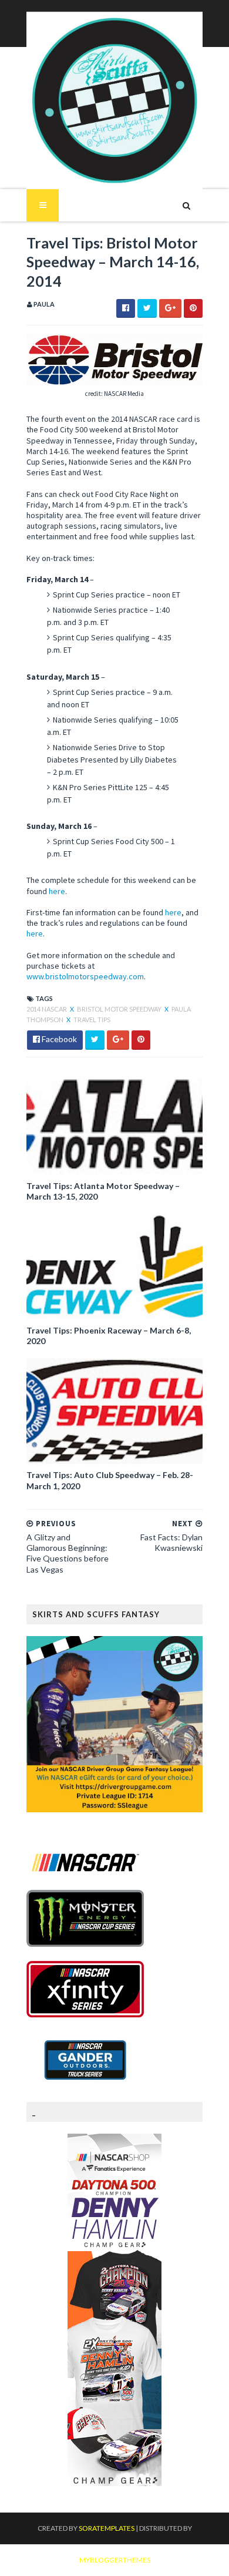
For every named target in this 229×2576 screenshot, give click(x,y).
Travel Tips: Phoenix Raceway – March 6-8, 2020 (109, 1336)
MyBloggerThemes (115, 2560)
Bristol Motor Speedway (120, 1009)
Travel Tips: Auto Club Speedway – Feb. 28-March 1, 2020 (110, 1480)
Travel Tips (92, 1020)
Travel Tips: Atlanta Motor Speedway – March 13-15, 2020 (103, 1191)
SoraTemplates (107, 2528)
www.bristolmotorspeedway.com (85, 976)
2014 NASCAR (47, 1009)
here (57, 891)
